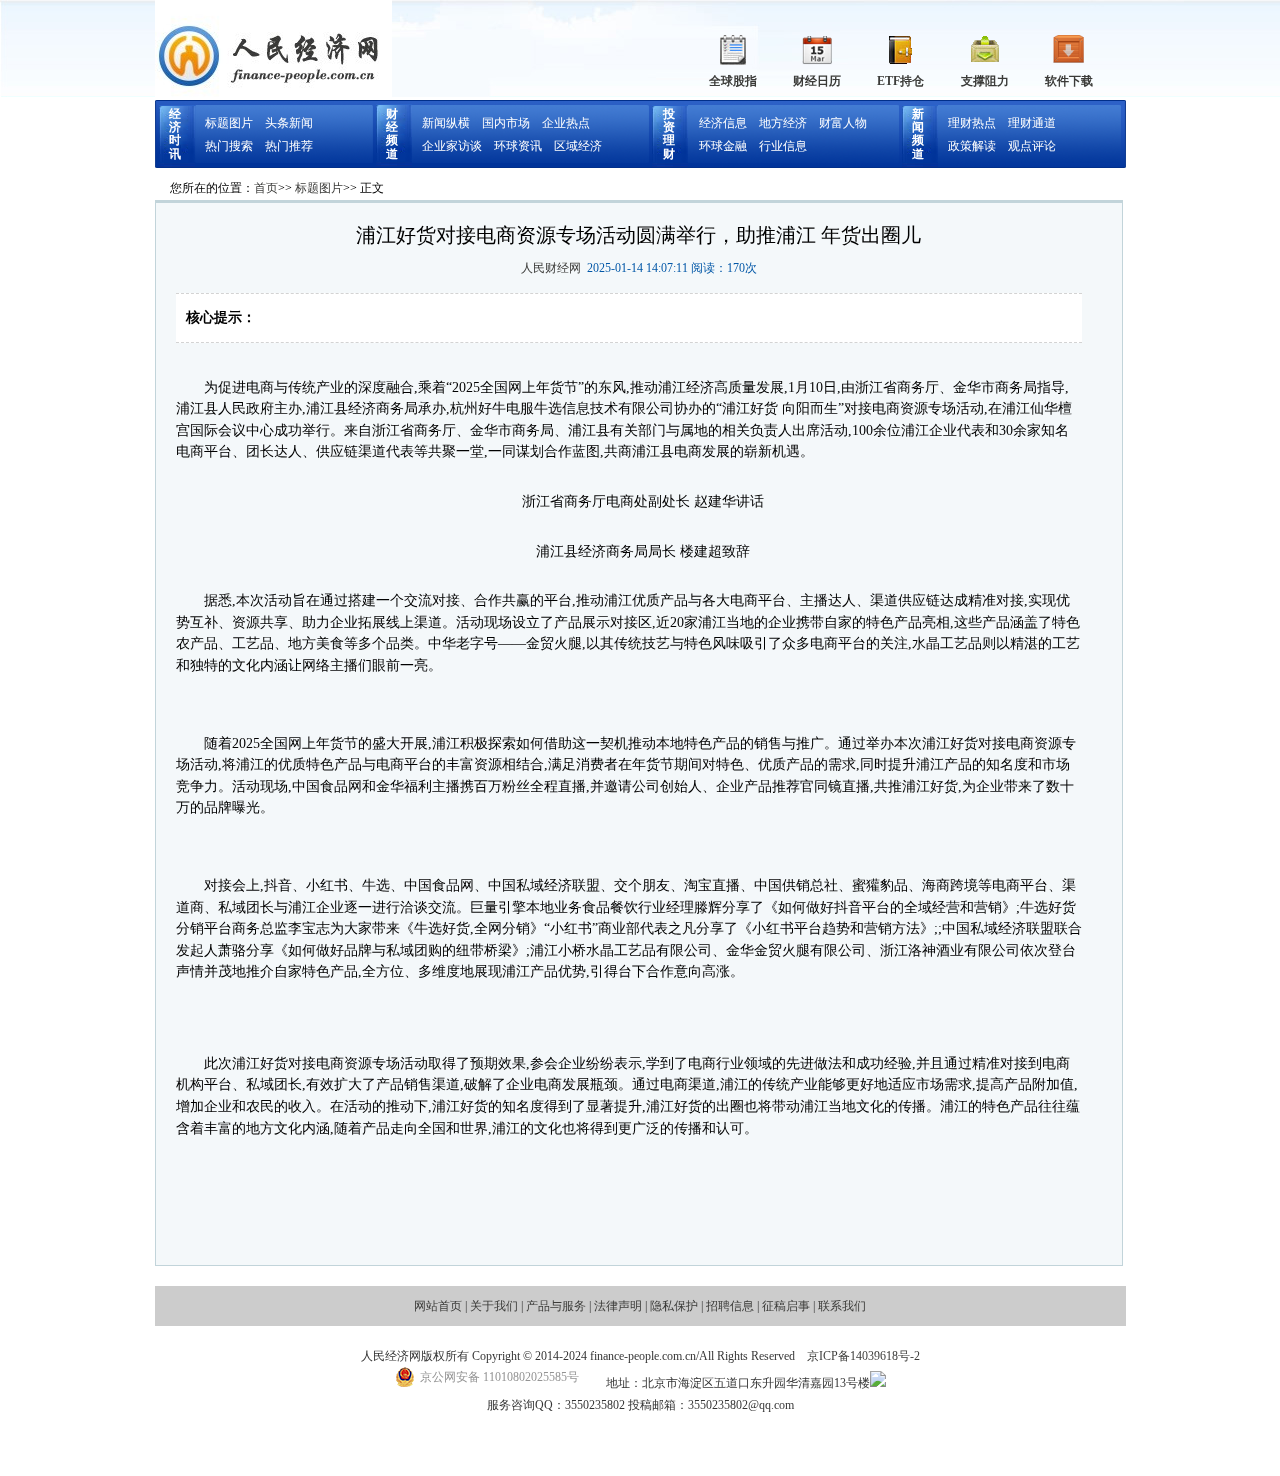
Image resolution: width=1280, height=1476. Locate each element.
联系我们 (842, 1306)
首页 (266, 188)
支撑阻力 (985, 81)
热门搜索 (229, 146)
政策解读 (972, 146)
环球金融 (723, 146)
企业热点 (566, 123)
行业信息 (783, 146)
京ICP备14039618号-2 (863, 1356)
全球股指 (733, 81)
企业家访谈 (452, 146)
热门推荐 (289, 146)
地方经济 (783, 123)
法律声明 (618, 1306)
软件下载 (1069, 81)
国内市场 (506, 123)
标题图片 (229, 123)
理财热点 (972, 123)
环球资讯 (518, 146)
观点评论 (1032, 146)
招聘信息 (730, 1306)
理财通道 (1032, 123)
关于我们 (494, 1306)
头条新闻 (289, 123)
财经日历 (817, 81)
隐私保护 (674, 1306)
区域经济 (578, 146)
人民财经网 (551, 268)
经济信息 (723, 123)
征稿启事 (786, 1306)
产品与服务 (556, 1306)
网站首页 (438, 1306)
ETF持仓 (900, 81)
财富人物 (843, 123)
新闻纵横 (446, 123)
